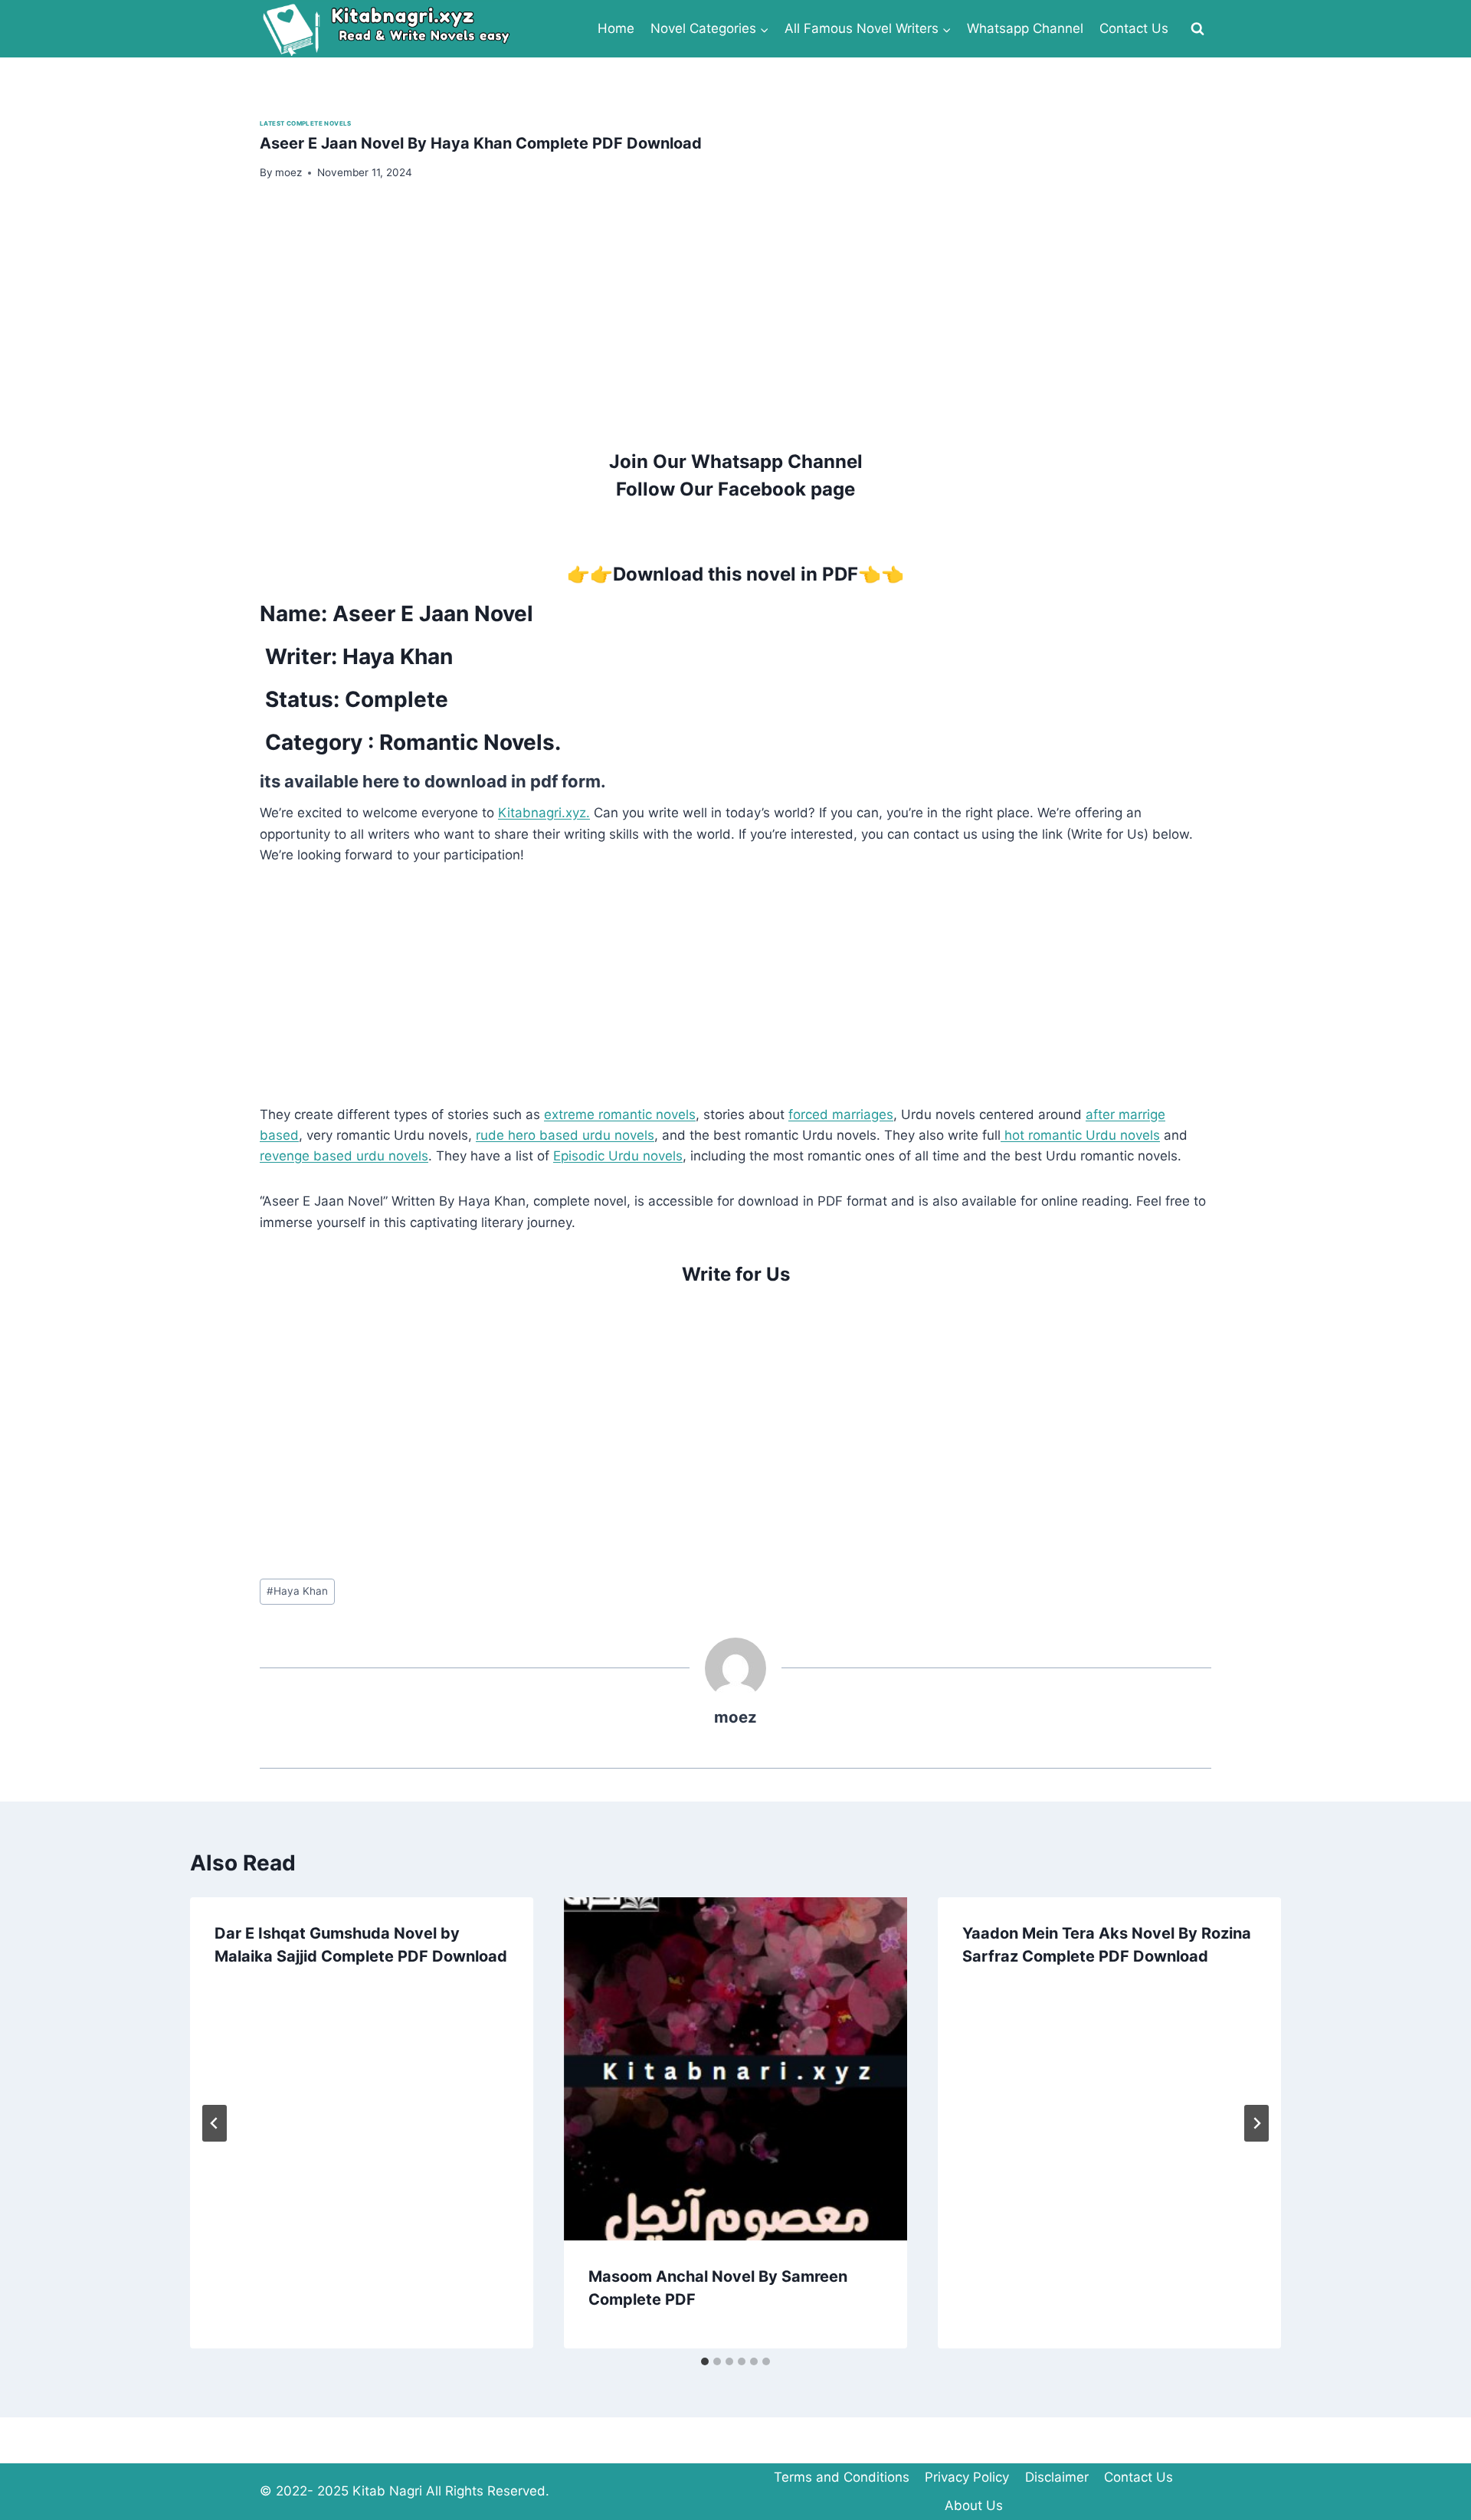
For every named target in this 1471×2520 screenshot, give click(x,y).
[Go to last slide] (215, 2123)
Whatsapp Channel (1025, 28)
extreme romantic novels (620, 1114)
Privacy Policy (967, 2477)
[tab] (705, 2361)
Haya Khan (297, 1591)
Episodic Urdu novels (618, 1156)
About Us (974, 2505)
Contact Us (1134, 28)
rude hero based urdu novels (565, 1135)
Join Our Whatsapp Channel (736, 461)
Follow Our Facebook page (735, 489)
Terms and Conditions (842, 2477)
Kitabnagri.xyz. (544, 813)
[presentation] (735, 2069)
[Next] (1256, 2123)
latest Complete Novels (306, 123)
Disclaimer (1057, 2477)
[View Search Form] (1197, 29)
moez (735, 1717)
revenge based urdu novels (344, 1156)
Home (616, 28)
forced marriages (841, 1114)
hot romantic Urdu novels (1080, 1135)
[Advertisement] (719, 313)
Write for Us (736, 1274)
